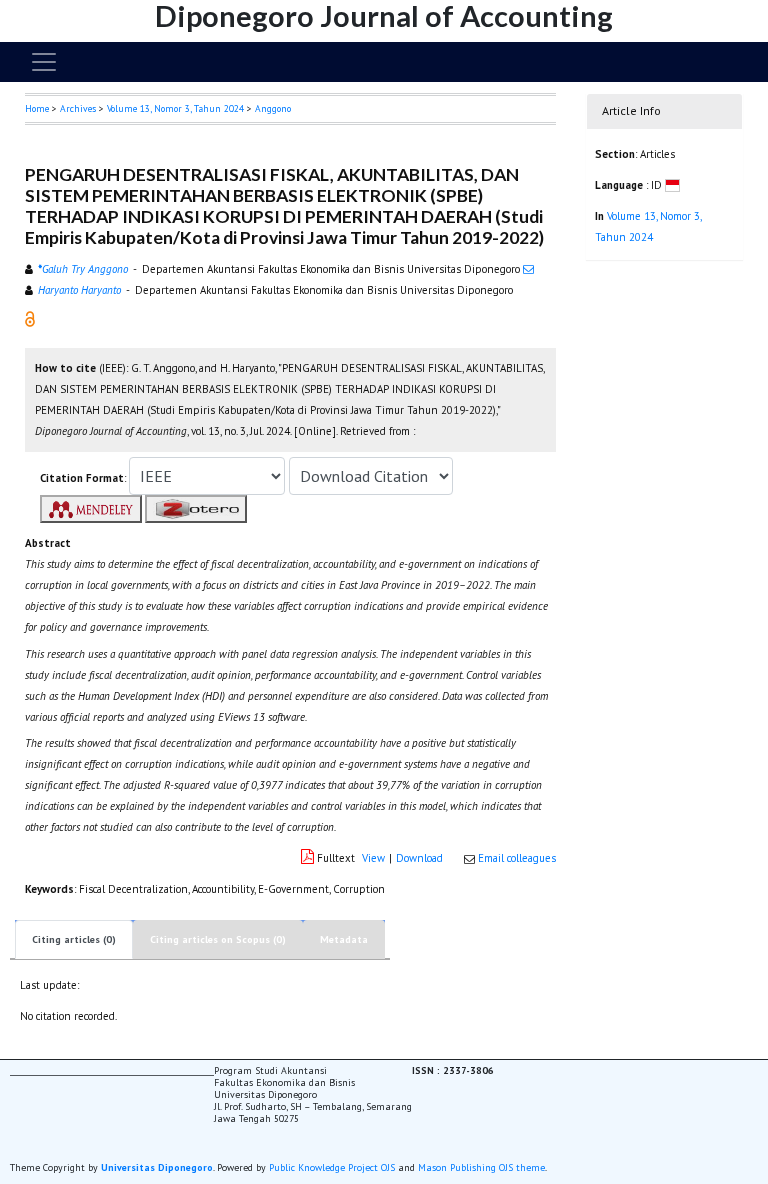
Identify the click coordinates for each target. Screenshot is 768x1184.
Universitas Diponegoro (157, 1167)
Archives (78, 108)
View (373, 858)
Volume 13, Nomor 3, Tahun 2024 (175, 108)
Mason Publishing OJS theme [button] (481, 1167)
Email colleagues (517, 858)
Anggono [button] (273, 108)
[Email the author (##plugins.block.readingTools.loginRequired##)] (528, 269)
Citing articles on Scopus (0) (218, 939)
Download (419, 858)
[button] (30, 318)
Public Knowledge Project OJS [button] (332, 1167)
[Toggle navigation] (44, 62)
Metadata (344, 939)
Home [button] (37, 108)
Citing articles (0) (74, 939)
